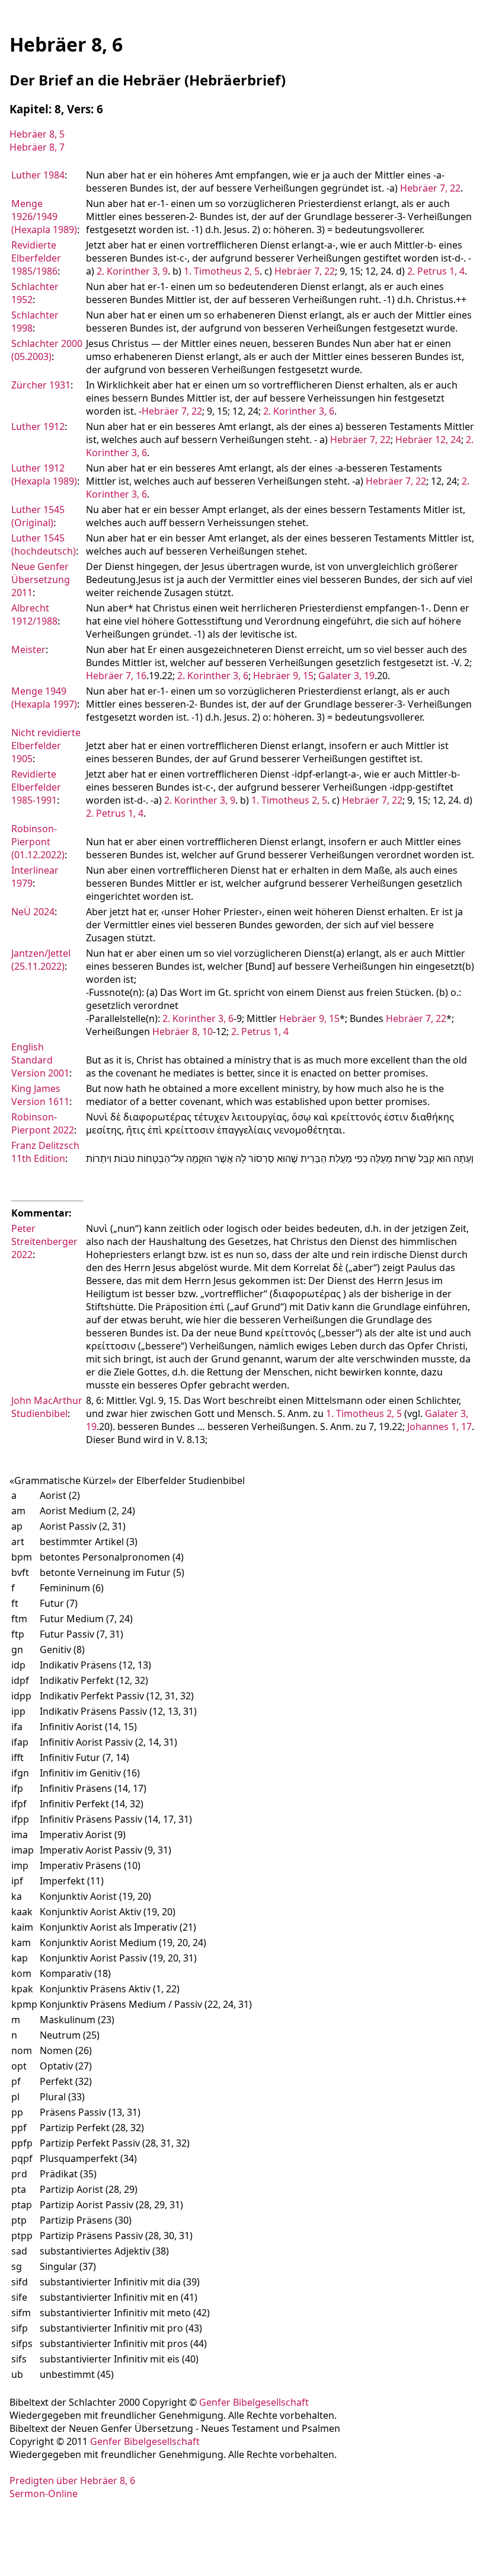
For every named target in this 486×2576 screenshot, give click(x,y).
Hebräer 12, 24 (428, 440)
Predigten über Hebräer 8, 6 (72, 2481)
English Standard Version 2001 (40, 1060)
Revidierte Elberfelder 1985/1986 (36, 258)
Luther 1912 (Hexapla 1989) (44, 475)
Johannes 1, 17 (439, 1426)
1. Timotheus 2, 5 (222, 271)
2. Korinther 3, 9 (132, 271)
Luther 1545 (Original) (38, 516)
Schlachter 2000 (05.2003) (47, 350)
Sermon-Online (44, 2494)
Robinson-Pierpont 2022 (43, 1123)
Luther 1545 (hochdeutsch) (44, 545)
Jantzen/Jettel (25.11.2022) (41, 960)
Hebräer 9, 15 (283, 676)
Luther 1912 (38, 426)
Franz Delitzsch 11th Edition (45, 1152)
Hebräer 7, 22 (430, 188)
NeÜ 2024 (33, 912)
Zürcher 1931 (41, 385)
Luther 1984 (38, 175)
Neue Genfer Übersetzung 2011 (41, 579)
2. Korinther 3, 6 (299, 411)
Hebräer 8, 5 (37, 134)
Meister (28, 649)
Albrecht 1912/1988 (34, 614)
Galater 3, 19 (346, 676)
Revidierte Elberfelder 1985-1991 (36, 787)
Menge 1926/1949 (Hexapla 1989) (44, 216)
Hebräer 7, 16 (116, 676)
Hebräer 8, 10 (183, 1031)
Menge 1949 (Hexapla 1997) (44, 698)
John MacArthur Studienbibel (47, 1407)
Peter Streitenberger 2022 (44, 1241)
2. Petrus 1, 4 (436, 271)
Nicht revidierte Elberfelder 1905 (46, 746)
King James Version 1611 (40, 1095)
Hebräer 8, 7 (37, 147)
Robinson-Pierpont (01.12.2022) (38, 842)
